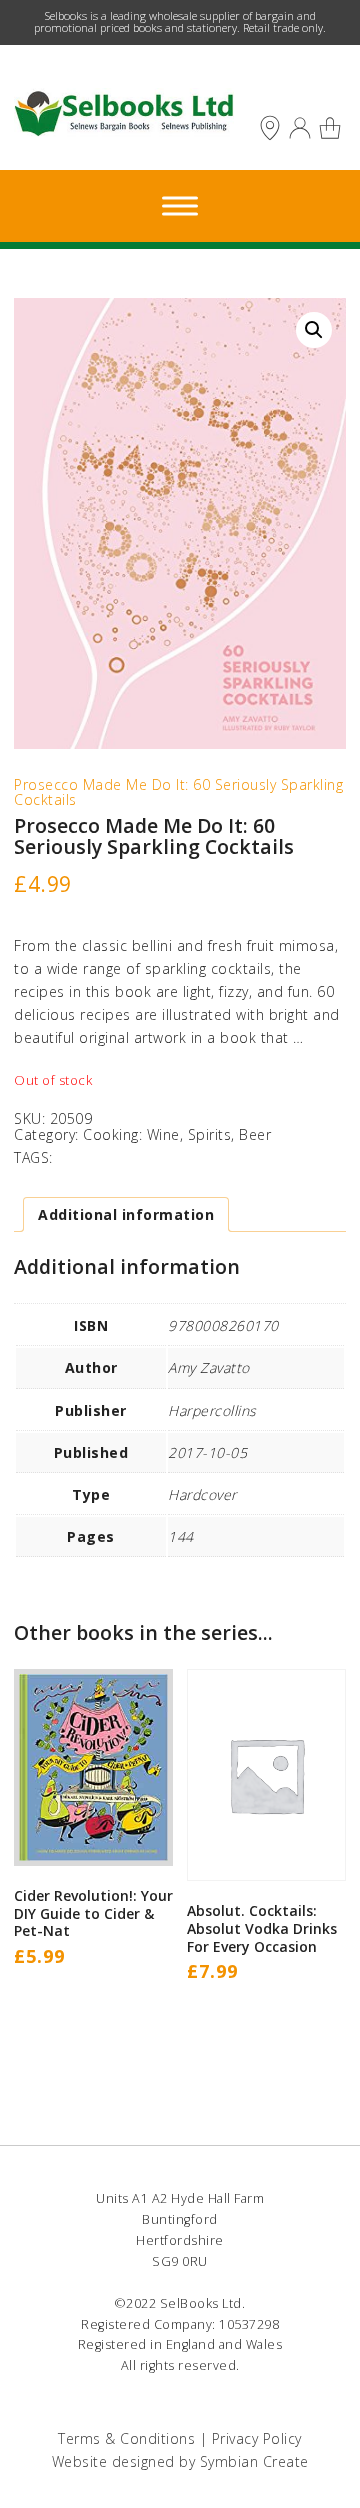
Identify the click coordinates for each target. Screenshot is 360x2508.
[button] (314, 330)
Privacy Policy (257, 2438)
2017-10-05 (207, 1452)
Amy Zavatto (209, 1367)
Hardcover (202, 1494)
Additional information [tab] (126, 1214)
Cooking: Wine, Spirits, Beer (177, 1134)
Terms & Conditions (126, 2438)
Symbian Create (254, 2461)
